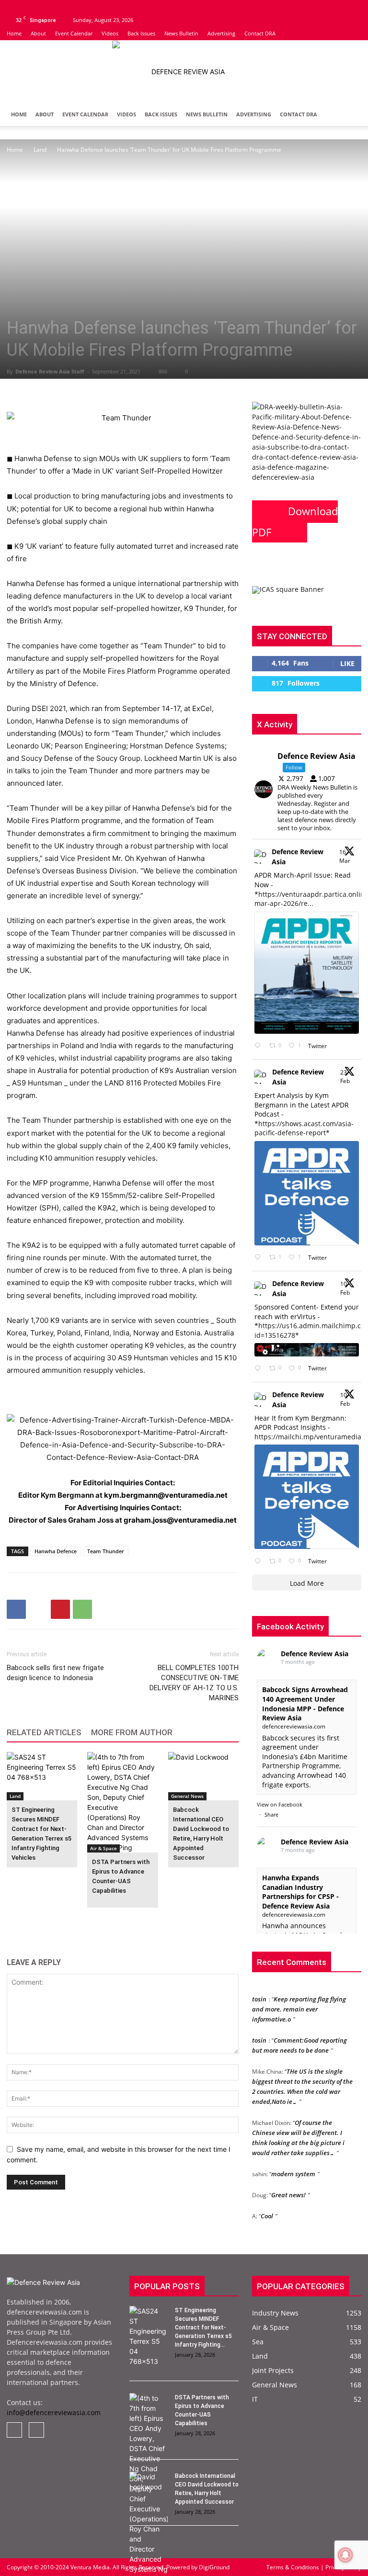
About (38, 33)
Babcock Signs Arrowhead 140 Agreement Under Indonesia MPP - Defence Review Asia (305, 1704)
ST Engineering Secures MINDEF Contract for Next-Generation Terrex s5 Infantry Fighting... (203, 2327)
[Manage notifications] (345, 2555)
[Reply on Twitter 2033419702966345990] (259, 1046)
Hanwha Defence (56, 1551)
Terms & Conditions (293, 2567)
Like (347, 663)
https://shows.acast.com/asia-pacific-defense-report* (304, 1128)
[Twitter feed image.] (307, 973)
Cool (267, 2208)
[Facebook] (14, 7)
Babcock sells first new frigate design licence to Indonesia (55, 1673)
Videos (110, 33)
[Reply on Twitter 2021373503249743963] (259, 1369)
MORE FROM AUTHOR (132, 1732)
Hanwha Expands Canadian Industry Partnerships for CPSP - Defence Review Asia (300, 1892)
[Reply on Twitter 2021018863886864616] (259, 1561)
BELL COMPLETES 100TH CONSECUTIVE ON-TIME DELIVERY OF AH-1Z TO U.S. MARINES (194, 1683)
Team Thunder (106, 1551)
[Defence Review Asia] (184, 72)
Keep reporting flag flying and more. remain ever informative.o (299, 2001)
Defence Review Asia (298, 857)
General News (187, 1796)
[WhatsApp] (82, 1609)
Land (40, 150)
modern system (293, 2166)
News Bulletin (181, 33)
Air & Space (103, 1848)
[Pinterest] (60, 1609)
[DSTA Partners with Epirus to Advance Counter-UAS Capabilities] (122, 1802)
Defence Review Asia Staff (50, 371)
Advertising (221, 33)
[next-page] (28, 1922)
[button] (350, 115)
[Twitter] (30, 7)
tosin (259, 1991)
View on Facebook (280, 1804)
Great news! (288, 2187)
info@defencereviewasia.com (54, 2412)
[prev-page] (13, 1922)
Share (271, 1814)
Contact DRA (260, 33)
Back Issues (141, 33)
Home (14, 33)
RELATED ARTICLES (44, 1732)
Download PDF (295, 521)
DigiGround (213, 2567)
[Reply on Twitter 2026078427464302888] (259, 1258)
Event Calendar (74, 33)
